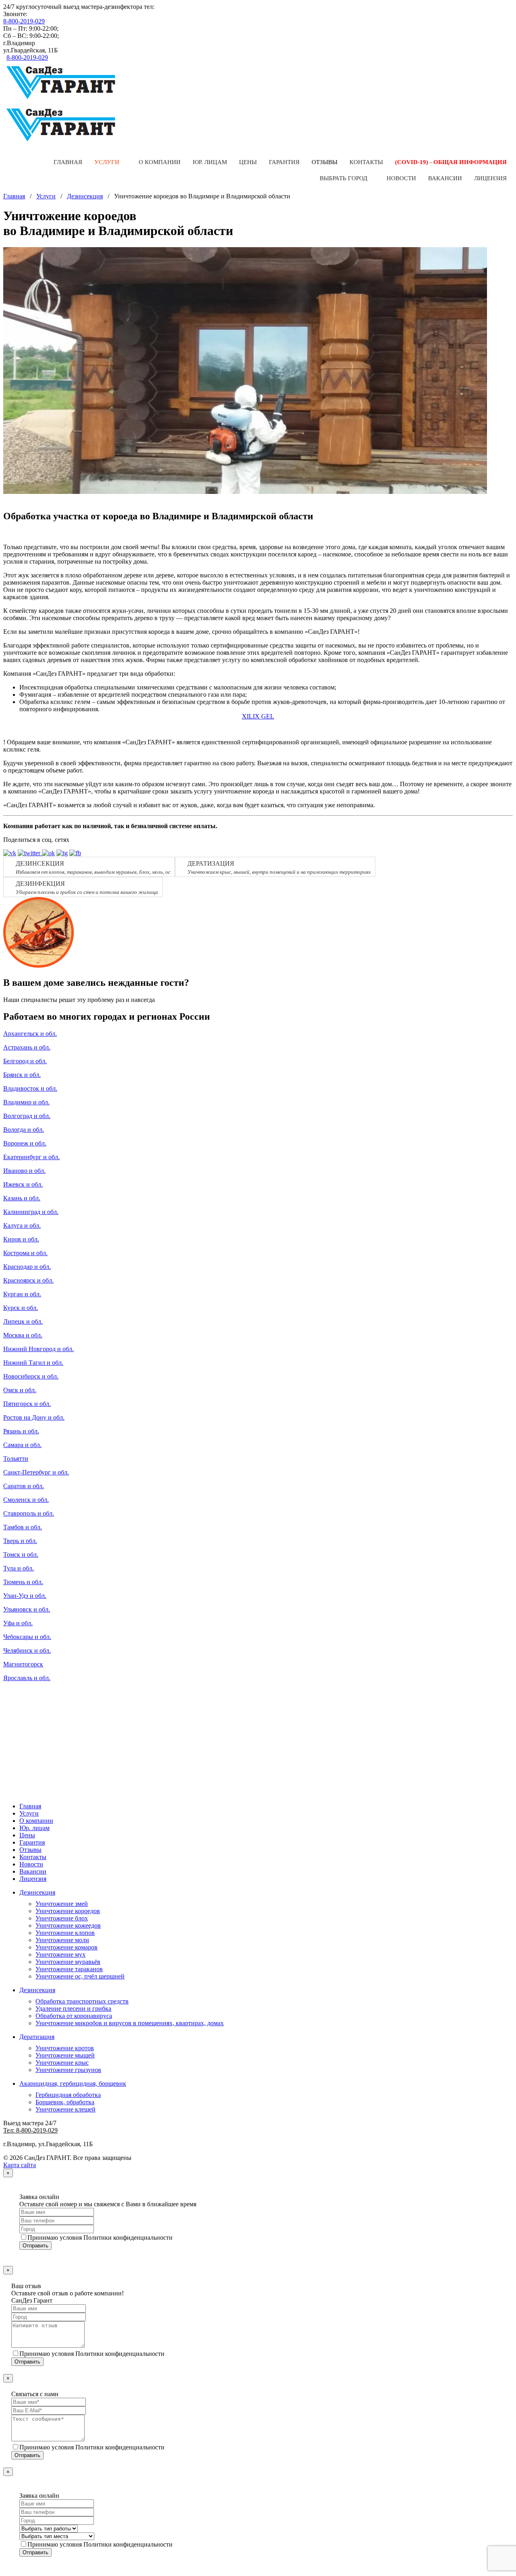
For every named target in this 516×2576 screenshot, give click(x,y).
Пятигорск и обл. (27, 1404)
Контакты (366, 162)
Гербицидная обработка (68, 2095)
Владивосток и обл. (30, 1088)
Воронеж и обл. (25, 1143)
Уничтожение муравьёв (68, 1962)
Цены (248, 162)
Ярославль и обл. (27, 1678)
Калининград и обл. (31, 1212)
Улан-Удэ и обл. (25, 1596)
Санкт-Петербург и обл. (36, 1472)
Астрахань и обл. (27, 1047)
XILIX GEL (258, 716)
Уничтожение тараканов (69, 1969)
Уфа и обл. (18, 1623)
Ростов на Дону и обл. (34, 1417)
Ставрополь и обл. (29, 1513)
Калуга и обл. (22, 1226)
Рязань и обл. (21, 1431)
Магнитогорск (23, 1664)
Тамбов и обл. (23, 1527)
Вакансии (445, 178)
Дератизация (37, 2037)
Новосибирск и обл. (31, 1376)
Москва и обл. (23, 1335)
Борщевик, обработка (65, 2102)
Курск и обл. (21, 1308)
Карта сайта (20, 2165)
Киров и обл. (21, 1239)
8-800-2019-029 (24, 21)
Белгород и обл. (25, 1061)
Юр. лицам (210, 162)
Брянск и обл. (22, 1075)
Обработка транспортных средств (82, 2001)
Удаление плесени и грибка (73, 2009)
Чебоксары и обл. (27, 1637)
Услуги (107, 162)
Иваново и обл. (24, 1171)
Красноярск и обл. (28, 1280)
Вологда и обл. (24, 1130)
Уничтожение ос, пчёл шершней (80, 1976)
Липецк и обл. (23, 1321)
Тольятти (16, 1459)
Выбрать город (343, 178)
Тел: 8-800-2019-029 (30, 2130)
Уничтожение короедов (68, 1911)
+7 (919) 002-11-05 (181, 7)
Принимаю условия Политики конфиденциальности (100, 2238)
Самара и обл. (22, 1445)
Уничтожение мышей (65, 2055)
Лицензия (490, 178)
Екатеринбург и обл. (31, 1157)
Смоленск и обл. (26, 1500)
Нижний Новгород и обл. (38, 1349)
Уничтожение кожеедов (68, 1925)
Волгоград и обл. (27, 1116)
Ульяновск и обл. (27, 1609)
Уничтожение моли (62, 1940)
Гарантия (284, 162)
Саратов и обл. (24, 1486)
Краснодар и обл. (27, 1267)
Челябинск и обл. (27, 1650)
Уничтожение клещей (66, 2109)
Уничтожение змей (62, 1904)
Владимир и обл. (26, 1102)
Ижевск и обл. (23, 1184)
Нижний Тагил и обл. (33, 1363)
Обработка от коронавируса (74, 2016)
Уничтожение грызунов (68, 2070)
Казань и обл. (22, 1198)
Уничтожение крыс (62, 2063)
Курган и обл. (22, 1294)
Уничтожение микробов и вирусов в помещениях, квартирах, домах (130, 2023)
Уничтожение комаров (67, 1947)
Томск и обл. (21, 1555)
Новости (401, 178)
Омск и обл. (20, 1390)
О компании (160, 162)
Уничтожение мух (60, 1954)
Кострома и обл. (25, 1253)
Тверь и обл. (20, 1541)
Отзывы (325, 162)
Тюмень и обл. (23, 1582)
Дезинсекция (85, 196)
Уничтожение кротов (65, 2048)
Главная (68, 162)
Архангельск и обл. (30, 1034)
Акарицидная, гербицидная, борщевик (73, 2083)
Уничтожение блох (62, 1918)
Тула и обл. (19, 1568)
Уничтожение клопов (65, 1933)
